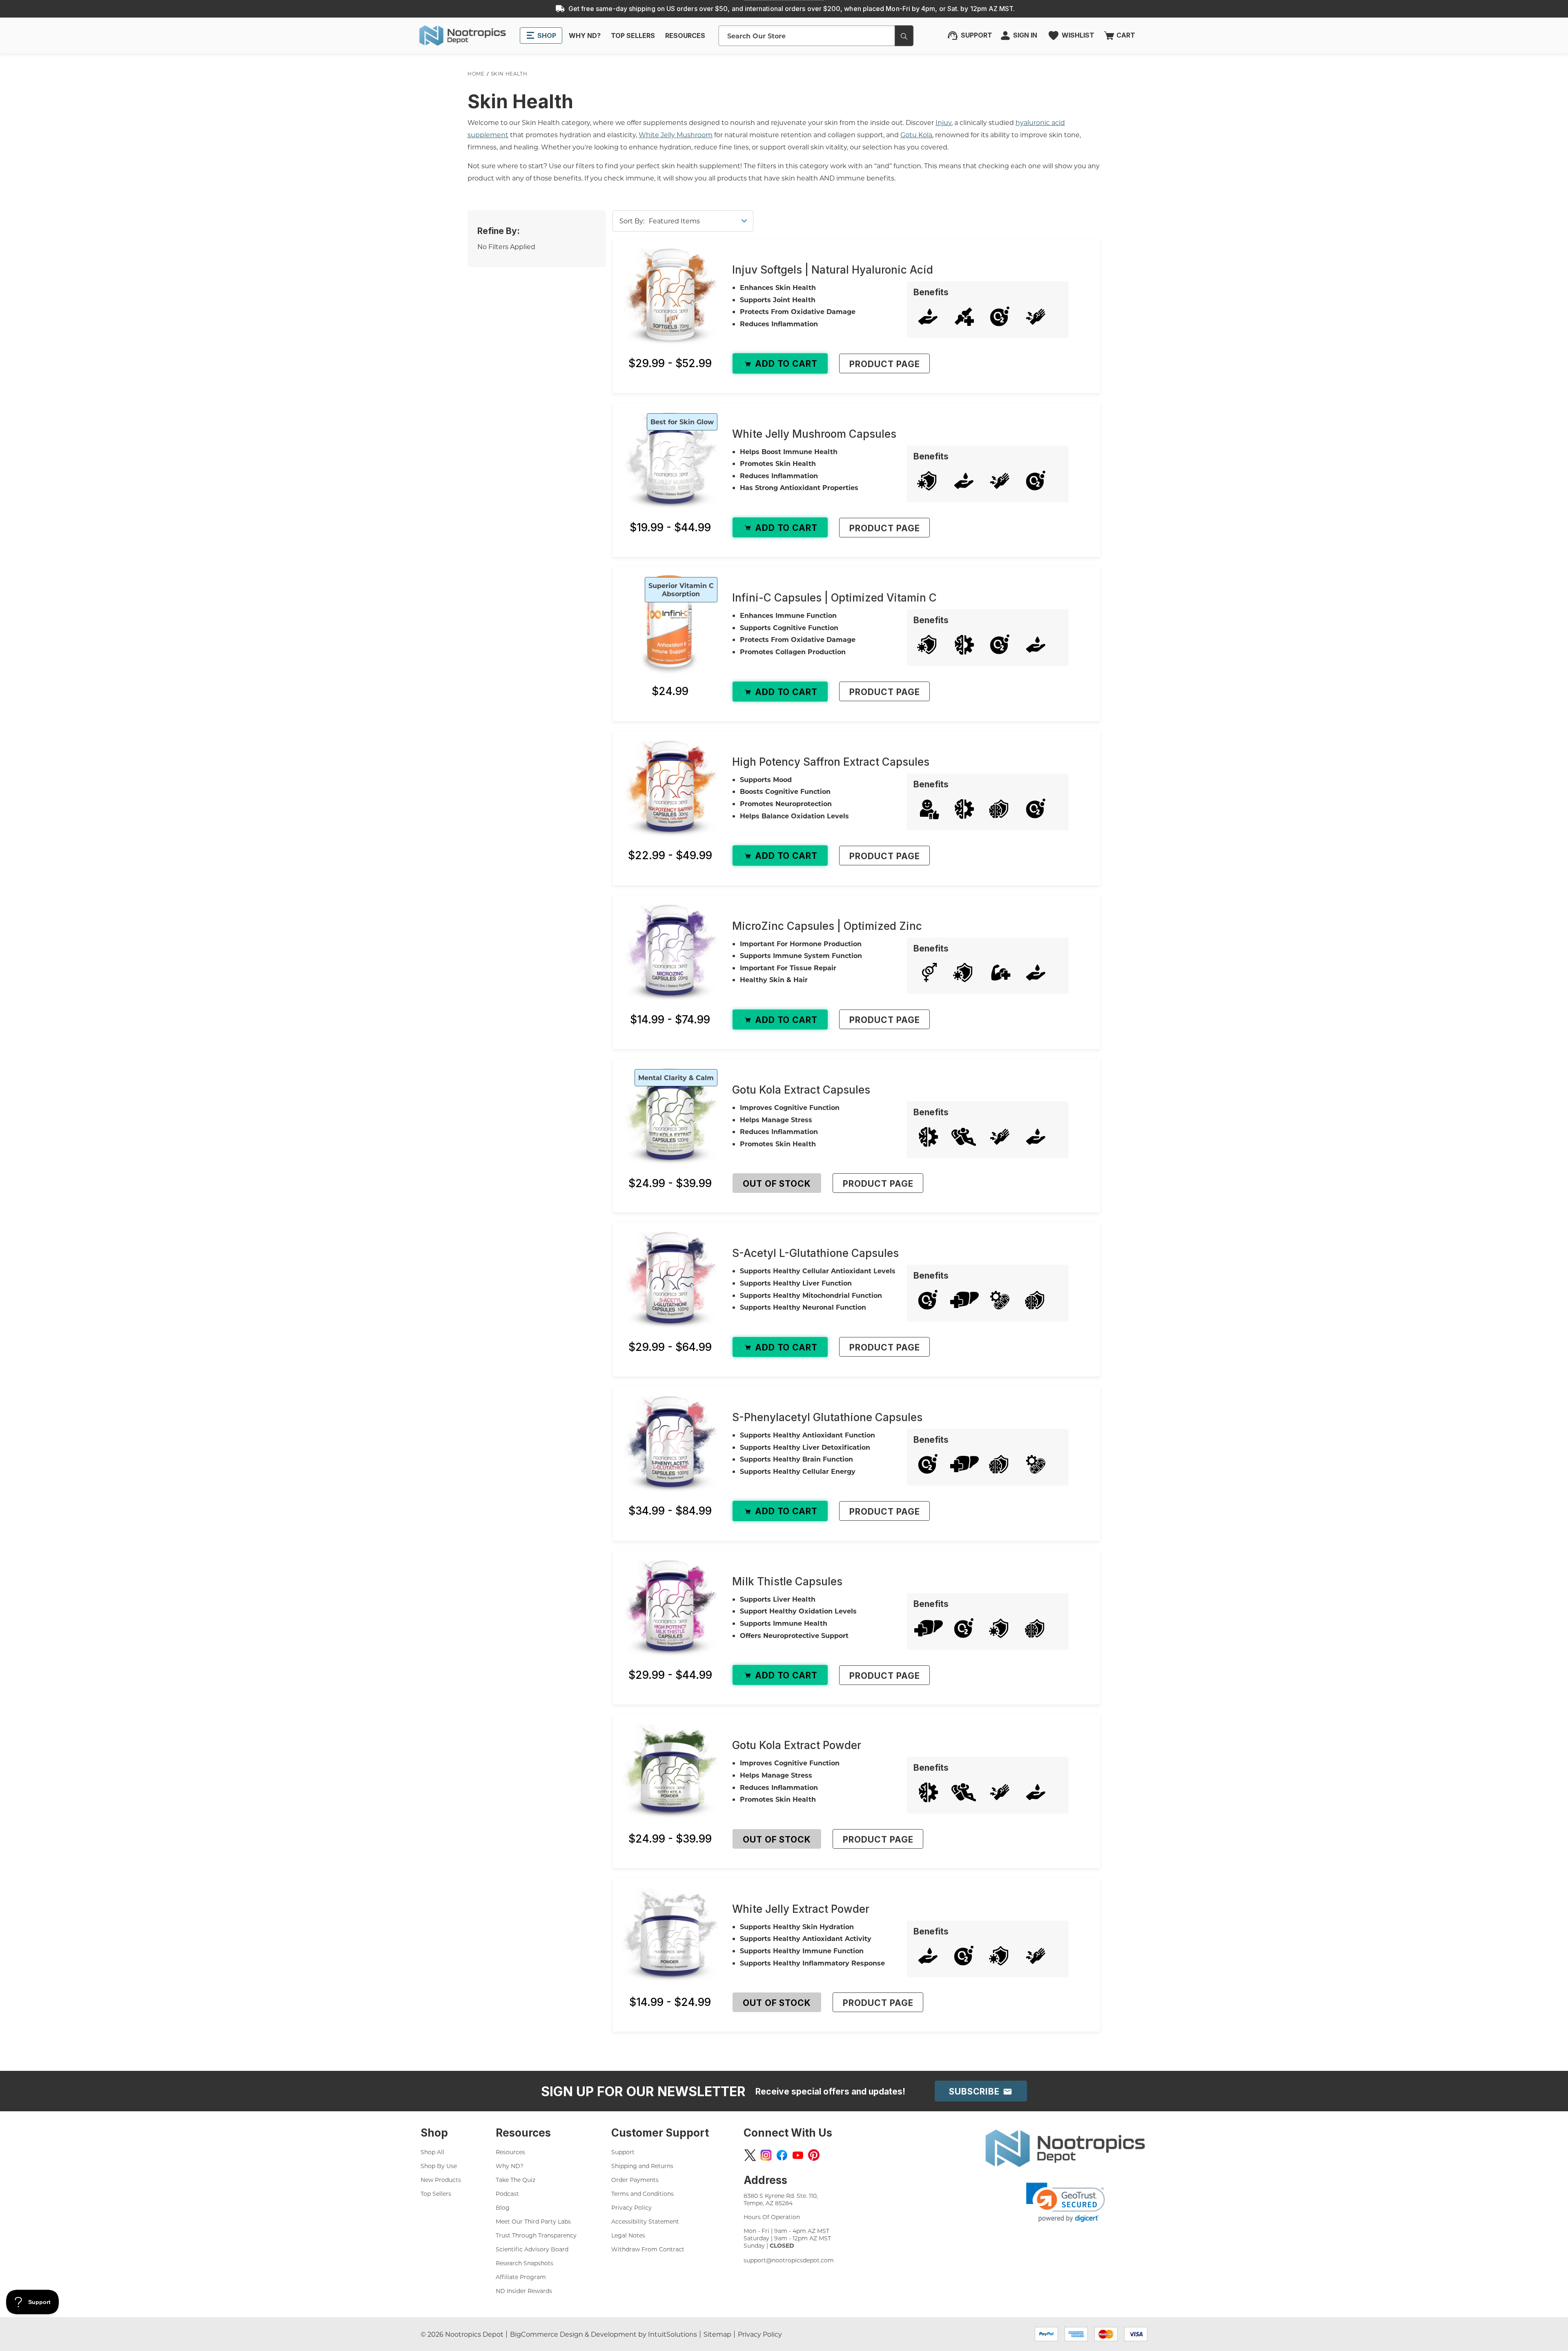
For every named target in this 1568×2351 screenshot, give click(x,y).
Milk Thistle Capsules (787, 1581)
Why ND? (510, 2166)
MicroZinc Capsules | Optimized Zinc (827, 926)
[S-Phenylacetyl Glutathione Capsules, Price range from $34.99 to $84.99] (670, 1444)
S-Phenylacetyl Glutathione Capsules (827, 1417)
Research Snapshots (525, 2263)
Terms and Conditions (643, 2194)
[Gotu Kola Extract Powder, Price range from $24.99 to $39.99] (670, 1772)
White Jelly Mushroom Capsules (814, 434)
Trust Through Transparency (536, 2235)
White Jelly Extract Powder (801, 1909)
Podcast (507, 2194)
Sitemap (717, 2334)
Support (623, 2152)
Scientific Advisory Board (532, 2249)
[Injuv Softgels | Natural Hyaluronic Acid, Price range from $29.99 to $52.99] (670, 296)
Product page (884, 364)
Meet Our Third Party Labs (533, 2221)
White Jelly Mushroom (676, 135)
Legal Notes (628, 2235)
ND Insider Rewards (524, 2291)
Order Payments (635, 2180)
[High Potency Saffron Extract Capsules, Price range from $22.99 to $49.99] (670, 788)
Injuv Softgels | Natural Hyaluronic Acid (833, 270)
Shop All (432, 2152)
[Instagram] (766, 2155)
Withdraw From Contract (648, 2249)
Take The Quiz (516, 2180)
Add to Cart (785, 364)
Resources (510, 2152)
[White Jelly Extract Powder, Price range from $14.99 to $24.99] (670, 1935)
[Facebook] (782, 2155)
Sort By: (632, 221)
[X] (750, 2155)
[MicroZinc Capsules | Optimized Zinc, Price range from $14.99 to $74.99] (670, 953)
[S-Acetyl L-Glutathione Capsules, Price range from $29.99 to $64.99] (670, 1280)
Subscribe (976, 2091)
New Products (441, 2180)
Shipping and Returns (642, 2166)
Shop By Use (439, 2166)
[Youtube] (798, 2155)
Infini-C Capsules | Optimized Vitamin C (834, 598)
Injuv (943, 122)
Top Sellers (436, 2194)
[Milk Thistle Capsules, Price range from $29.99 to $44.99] (670, 1608)
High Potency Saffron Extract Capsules (831, 762)
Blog (503, 2207)
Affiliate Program (521, 2277)
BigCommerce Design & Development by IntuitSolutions (604, 2334)
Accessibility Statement (645, 2221)
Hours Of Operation (772, 2217)
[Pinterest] (814, 2155)
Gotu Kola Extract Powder (797, 1745)
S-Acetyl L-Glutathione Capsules (815, 1253)
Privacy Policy (631, 2207)
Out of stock (777, 1184)
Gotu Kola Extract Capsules (801, 1090)
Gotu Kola (916, 135)
